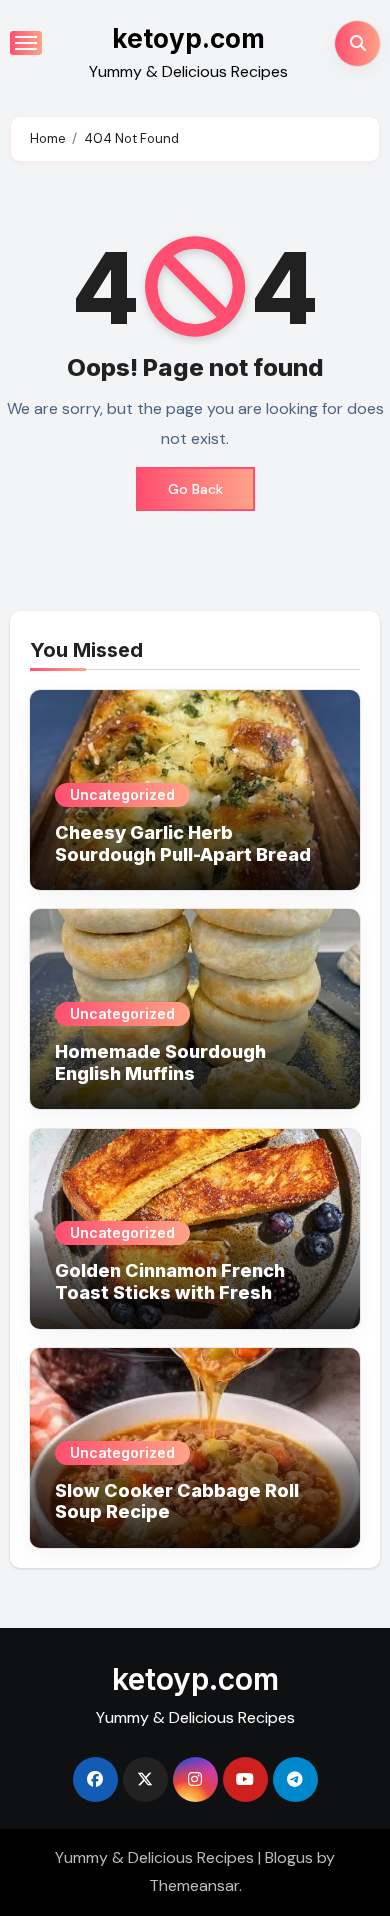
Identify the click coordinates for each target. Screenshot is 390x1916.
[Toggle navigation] (26, 43)
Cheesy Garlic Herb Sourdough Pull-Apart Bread (183, 843)
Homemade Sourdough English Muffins (160, 1062)
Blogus (289, 1857)
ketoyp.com (188, 38)
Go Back (195, 489)
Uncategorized (122, 794)
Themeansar (194, 1885)
